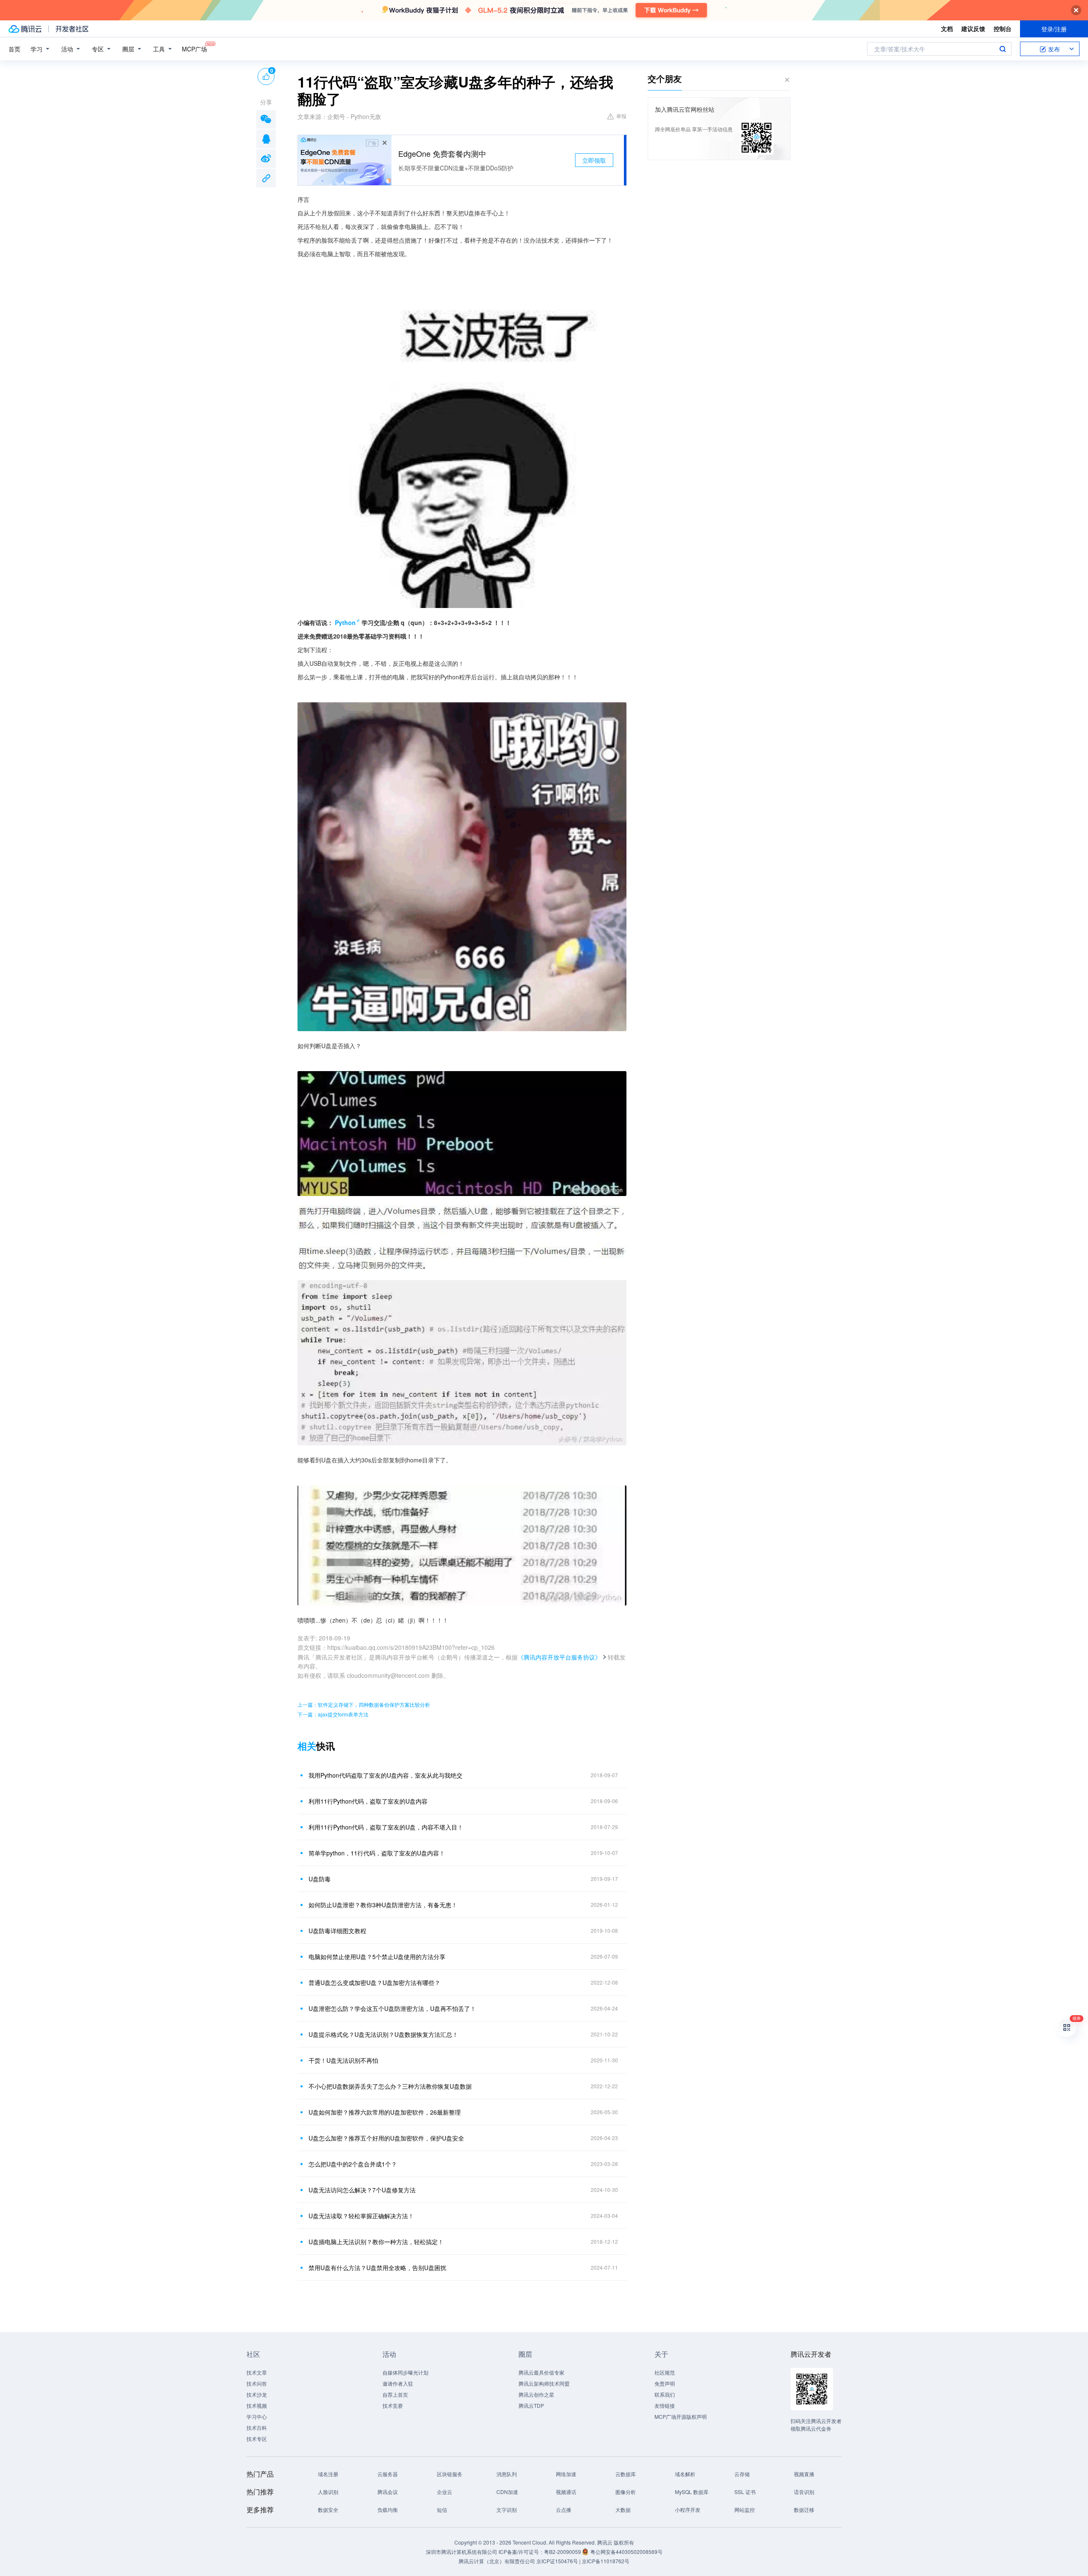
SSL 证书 (745, 2492)
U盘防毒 (320, 1879)
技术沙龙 (257, 2394)
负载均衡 (388, 2510)
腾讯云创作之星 (536, 2394)
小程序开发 (688, 2510)
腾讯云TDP (531, 2405)
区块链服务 (450, 2474)
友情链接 (665, 2405)
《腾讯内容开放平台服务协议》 (559, 1657)
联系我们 (665, 2394)
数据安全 (328, 2510)
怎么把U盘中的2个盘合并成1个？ (353, 2164)
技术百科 (257, 2428)
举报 (621, 116)
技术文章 (257, 2372)
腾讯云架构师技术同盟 (544, 2383)
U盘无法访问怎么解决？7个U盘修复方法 (362, 2190)
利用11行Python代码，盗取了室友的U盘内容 (368, 1801)
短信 (442, 2510)
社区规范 (665, 2372)
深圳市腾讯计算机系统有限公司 (462, 2552)
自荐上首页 (395, 2394)
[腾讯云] (25, 29)
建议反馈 (973, 28)
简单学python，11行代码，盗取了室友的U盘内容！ (377, 1853)
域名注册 (328, 2474)
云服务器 (388, 2474)
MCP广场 (194, 49)
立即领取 (594, 160)
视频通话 (566, 2492)
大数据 (623, 2510)
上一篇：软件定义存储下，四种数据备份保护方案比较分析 (364, 1704)
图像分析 (626, 2492)
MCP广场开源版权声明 (681, 2416)
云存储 (742, 2474)
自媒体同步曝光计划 (405, 2372)
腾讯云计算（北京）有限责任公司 (497, 2561)
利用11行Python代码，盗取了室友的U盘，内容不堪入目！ (386, 1827)
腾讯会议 (388, 2492)
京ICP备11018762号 (606, 2561)
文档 (947, 28)
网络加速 (566, 2474)
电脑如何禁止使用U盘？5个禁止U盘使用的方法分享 (377, 1957)
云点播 (564, 2510)
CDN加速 (507, 2492)
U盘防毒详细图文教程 (337, 1931)
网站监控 (745, 2510)
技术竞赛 (393, 2405)
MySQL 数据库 (692, 2492)
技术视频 (257, 2405)
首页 (14, 49)
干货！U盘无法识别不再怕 (343, 2060)
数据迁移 (804, 2510)
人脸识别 (328, 2492)
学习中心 (257, 2416)
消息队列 (507, 2474)
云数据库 (626, 2474)
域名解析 (685, 2474)
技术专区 (257, 2439)
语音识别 (804, 2492)
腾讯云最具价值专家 (541, 2372)
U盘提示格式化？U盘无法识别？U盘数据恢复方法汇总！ (383, 2034)
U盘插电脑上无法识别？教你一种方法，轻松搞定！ (376, 2242)
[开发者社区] (72, 29)
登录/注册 (1054, 29)
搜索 (1003, 49)
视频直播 (804, 2474)
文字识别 (507, 2510)
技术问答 (257, 2383)
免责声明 (665, 2383)
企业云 (445, 2492)
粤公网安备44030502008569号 (626, 2552)
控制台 (1003, 28)
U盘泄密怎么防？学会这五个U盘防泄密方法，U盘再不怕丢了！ (392, 2008)
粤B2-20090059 (563, 2552)
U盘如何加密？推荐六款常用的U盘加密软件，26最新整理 (385, 2112)
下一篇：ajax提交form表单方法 (333, 1714)
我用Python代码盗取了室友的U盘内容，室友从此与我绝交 (385, 1775)
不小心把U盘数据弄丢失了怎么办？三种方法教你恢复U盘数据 (390, 2086)
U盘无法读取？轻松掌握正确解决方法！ (361, 2216)
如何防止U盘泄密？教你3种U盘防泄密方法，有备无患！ (383, 1905)
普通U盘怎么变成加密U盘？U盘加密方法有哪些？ (374, 1982)
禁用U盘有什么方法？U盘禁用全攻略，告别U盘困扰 (377, 2268)
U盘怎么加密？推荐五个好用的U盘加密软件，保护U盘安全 (386, 2138)
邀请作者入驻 (398, 2383)
